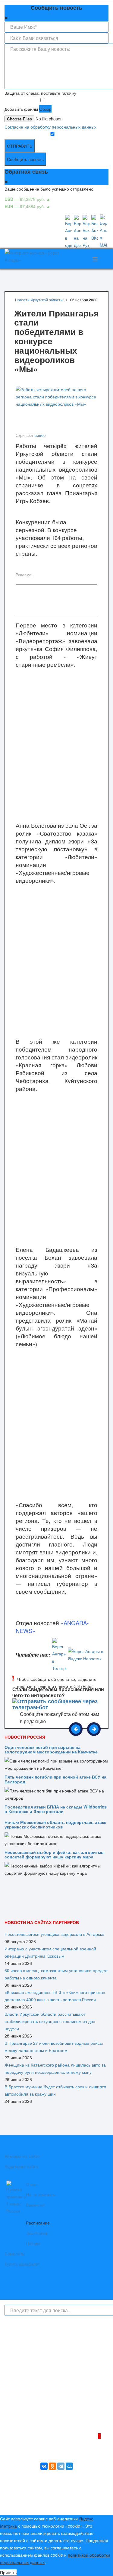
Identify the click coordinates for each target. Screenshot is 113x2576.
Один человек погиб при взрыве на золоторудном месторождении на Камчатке (51, 1749)
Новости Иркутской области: (39, 300)
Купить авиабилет (22, 2264)
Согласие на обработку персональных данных (50, 127)
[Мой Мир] (69, 2466)
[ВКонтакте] (44, 2466)
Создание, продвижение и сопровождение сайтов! (59, 2505)
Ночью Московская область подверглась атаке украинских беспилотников (55, 1824)
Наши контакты (41, 2195)
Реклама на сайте (22, 2156)
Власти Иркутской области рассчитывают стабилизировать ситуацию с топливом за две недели (50, 2021)
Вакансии (35, 2205)
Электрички (37, 2233)
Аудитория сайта (21, 2166)
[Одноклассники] (52, 2466)
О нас (32, 2184)
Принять (8, 2572)
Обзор (45, 109)
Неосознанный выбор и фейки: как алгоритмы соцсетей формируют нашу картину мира (55, 1854)
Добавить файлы (21, 109)
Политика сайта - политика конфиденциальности (49, 2418)
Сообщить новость (25, 159)
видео (40, 435)
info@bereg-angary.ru (36, 2410)
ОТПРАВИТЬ (20, 146)
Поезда (33, 2243)
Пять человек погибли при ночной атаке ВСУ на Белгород (55, 1779)
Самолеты (15, 2254)
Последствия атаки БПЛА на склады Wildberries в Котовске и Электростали (56, 1809)
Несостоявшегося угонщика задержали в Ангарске (54, 1934)
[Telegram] (61, 2466)
